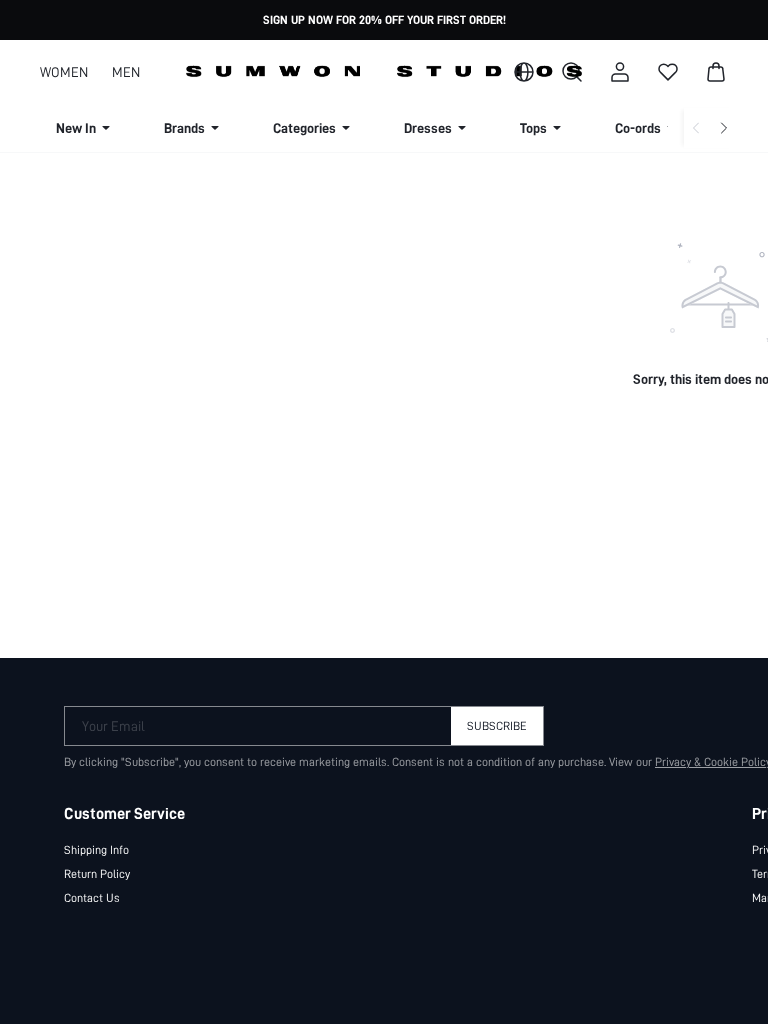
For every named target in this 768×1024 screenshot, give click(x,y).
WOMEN (64, 72)
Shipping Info (96, 850)
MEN (126, 72)
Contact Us (92, 898)
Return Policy (97, 874)
